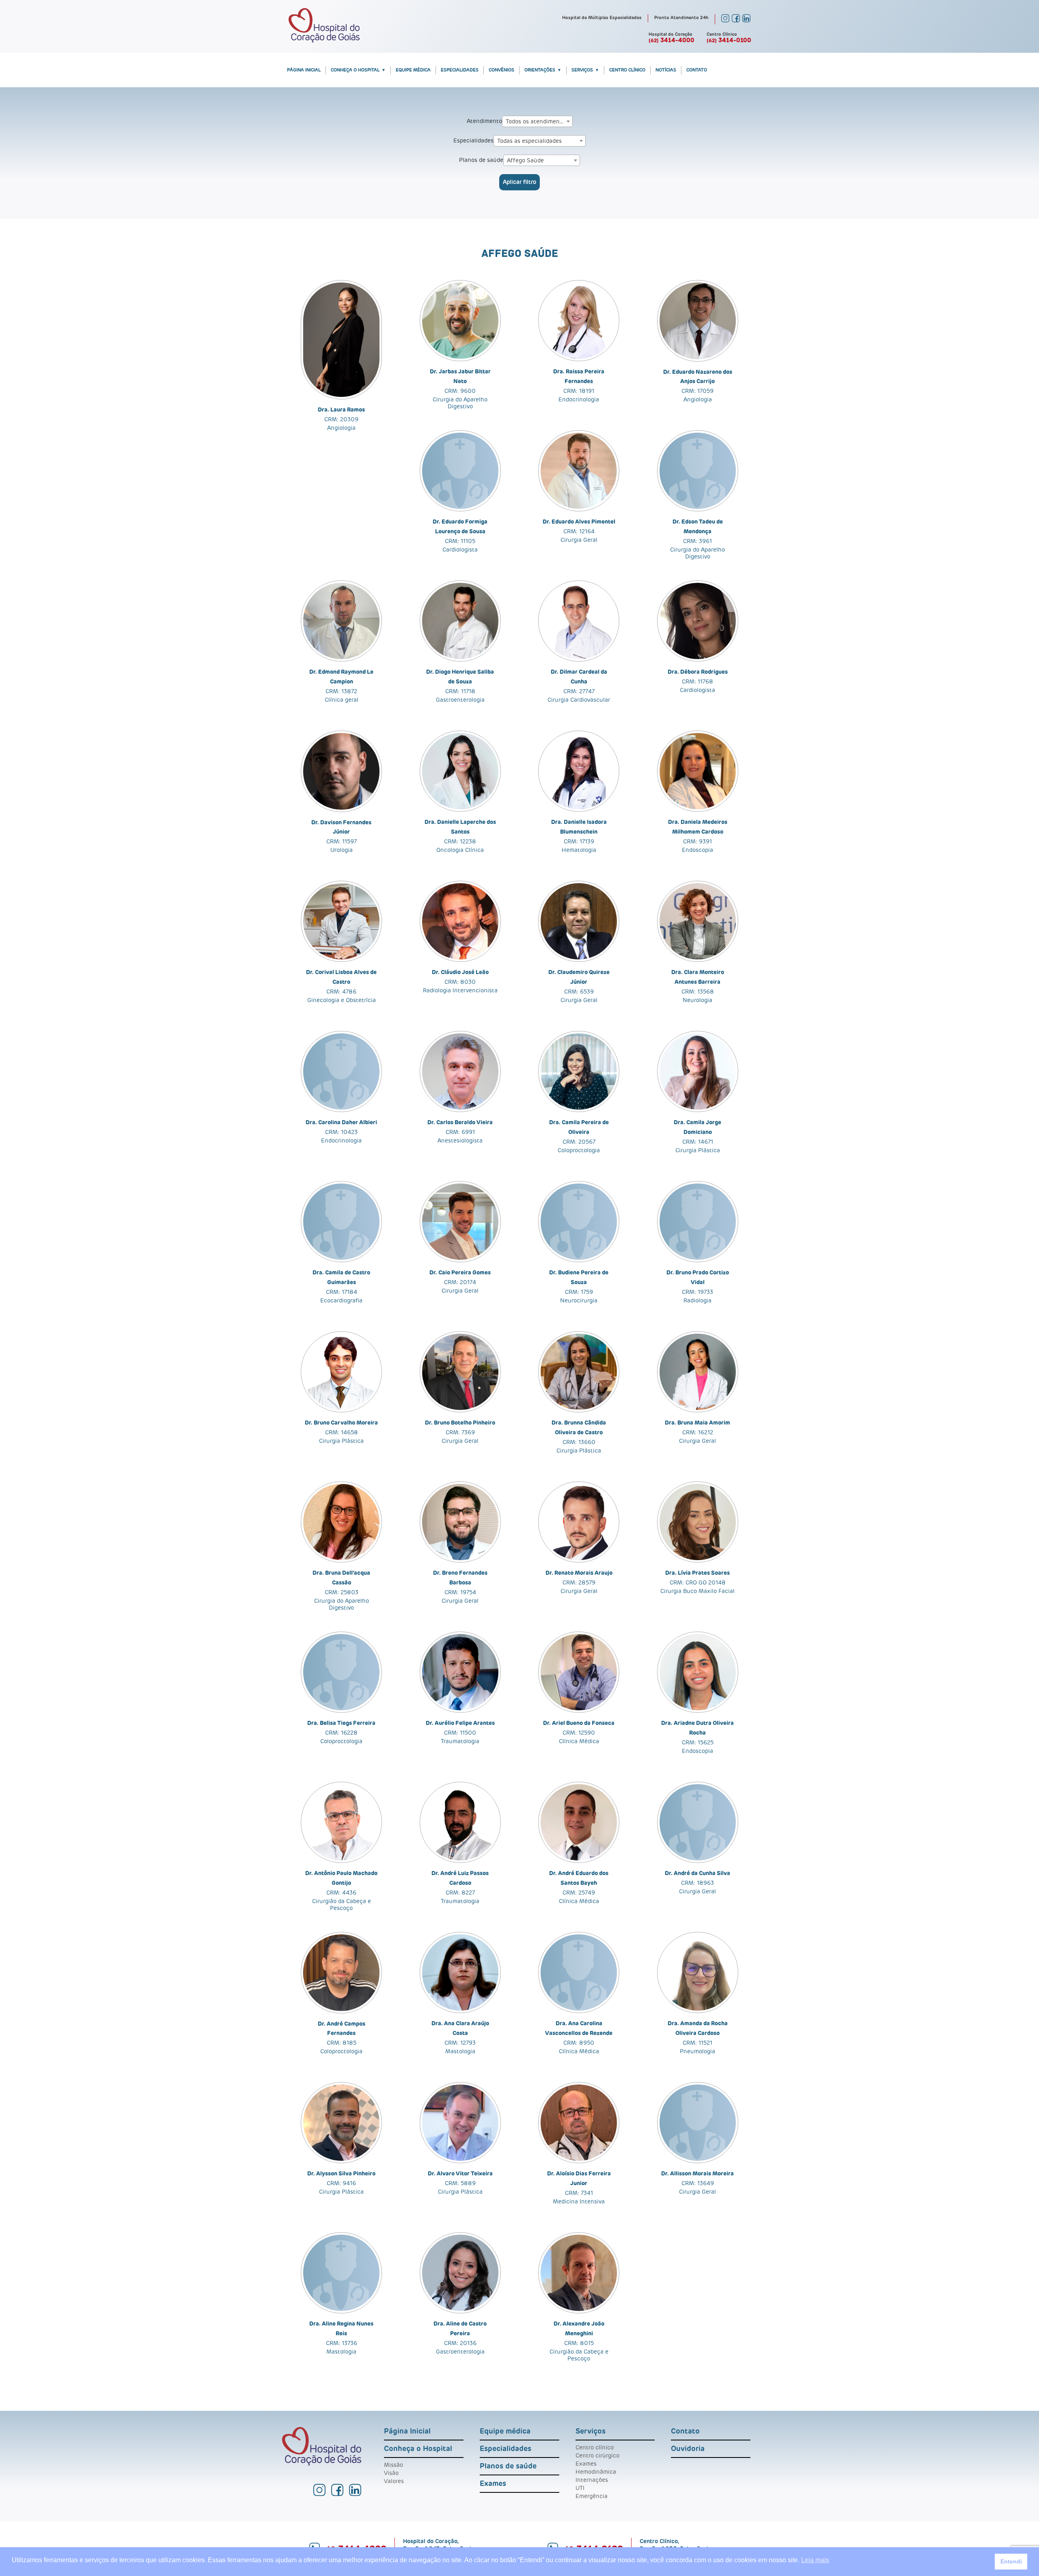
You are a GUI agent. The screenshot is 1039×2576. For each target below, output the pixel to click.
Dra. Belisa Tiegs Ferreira (341, 1723)
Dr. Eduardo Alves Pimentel (579, 522)
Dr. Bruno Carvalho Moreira (341, 1423)
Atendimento (484, 121)
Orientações (540, 70)
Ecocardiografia (341, 1301)
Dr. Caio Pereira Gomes (460, 1273)
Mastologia (460, 2052)
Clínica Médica (579, 1742)
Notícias (666, 70)
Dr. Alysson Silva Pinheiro (341, 2174)
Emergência (592, 2496)
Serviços (582, 70)
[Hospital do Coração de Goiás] (324, 41)
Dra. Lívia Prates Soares (697, 1573)
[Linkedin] (746, 21)
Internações (592, 2480)
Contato (697, 70)
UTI (580, 2488)
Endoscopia (697, 850)
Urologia (342, 850)
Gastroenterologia (460, 700)
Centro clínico (595, 2448)
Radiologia (697, 1301)
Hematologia (579, 850)
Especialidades (460, 70)
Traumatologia (460, 1742)
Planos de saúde (481, 160)
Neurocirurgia (579, 1301)
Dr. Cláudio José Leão (460, 972)
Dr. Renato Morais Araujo (579, 1573)
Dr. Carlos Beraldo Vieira (460, 1123)
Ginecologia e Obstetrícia (342, 1000)
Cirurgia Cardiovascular (579, 700)
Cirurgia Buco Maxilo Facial (697, 1591)
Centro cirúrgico (597, 2456)
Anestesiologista (460, 1141)
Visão (391, 2473)
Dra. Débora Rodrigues (698, 672)
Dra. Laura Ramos (341, 410)
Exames (493, 2484)
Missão (393, 2465)
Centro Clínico (627, 70)
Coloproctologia (579, 1151)
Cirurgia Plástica (698, 1151)
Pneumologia (697, 2052)
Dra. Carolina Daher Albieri (341, 1123)
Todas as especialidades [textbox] (529, 141)
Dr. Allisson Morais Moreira (697, 2174)
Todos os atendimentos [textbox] (537, 122)
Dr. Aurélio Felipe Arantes (460, 1723)
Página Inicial (304, 70)
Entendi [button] (1011, 2561)
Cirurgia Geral (579, 540)
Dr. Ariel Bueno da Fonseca (579, 1723)
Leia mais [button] (815, 2560)
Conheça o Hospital (355, 70)
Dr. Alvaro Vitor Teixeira (460, 2174)
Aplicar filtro (519, 182)
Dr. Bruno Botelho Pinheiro (460, 1423)
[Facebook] (736, 21)
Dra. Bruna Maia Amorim (697, 1423)
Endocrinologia (579, 400)
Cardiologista (460, 550)
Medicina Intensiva (579, 2202)
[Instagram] (725, 21)
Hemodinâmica (596, 2472)
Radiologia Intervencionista (460, 991)
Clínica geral (342, 700)
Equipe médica (413, 70)
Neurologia (697, 1000)
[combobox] (537, 121)
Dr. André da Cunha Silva (697, 1873)
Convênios (501, 70)
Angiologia (341, 428)
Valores (394, 2481)
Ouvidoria (688, 2449)
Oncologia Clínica (460, 850)
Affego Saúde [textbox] (525, 161)
